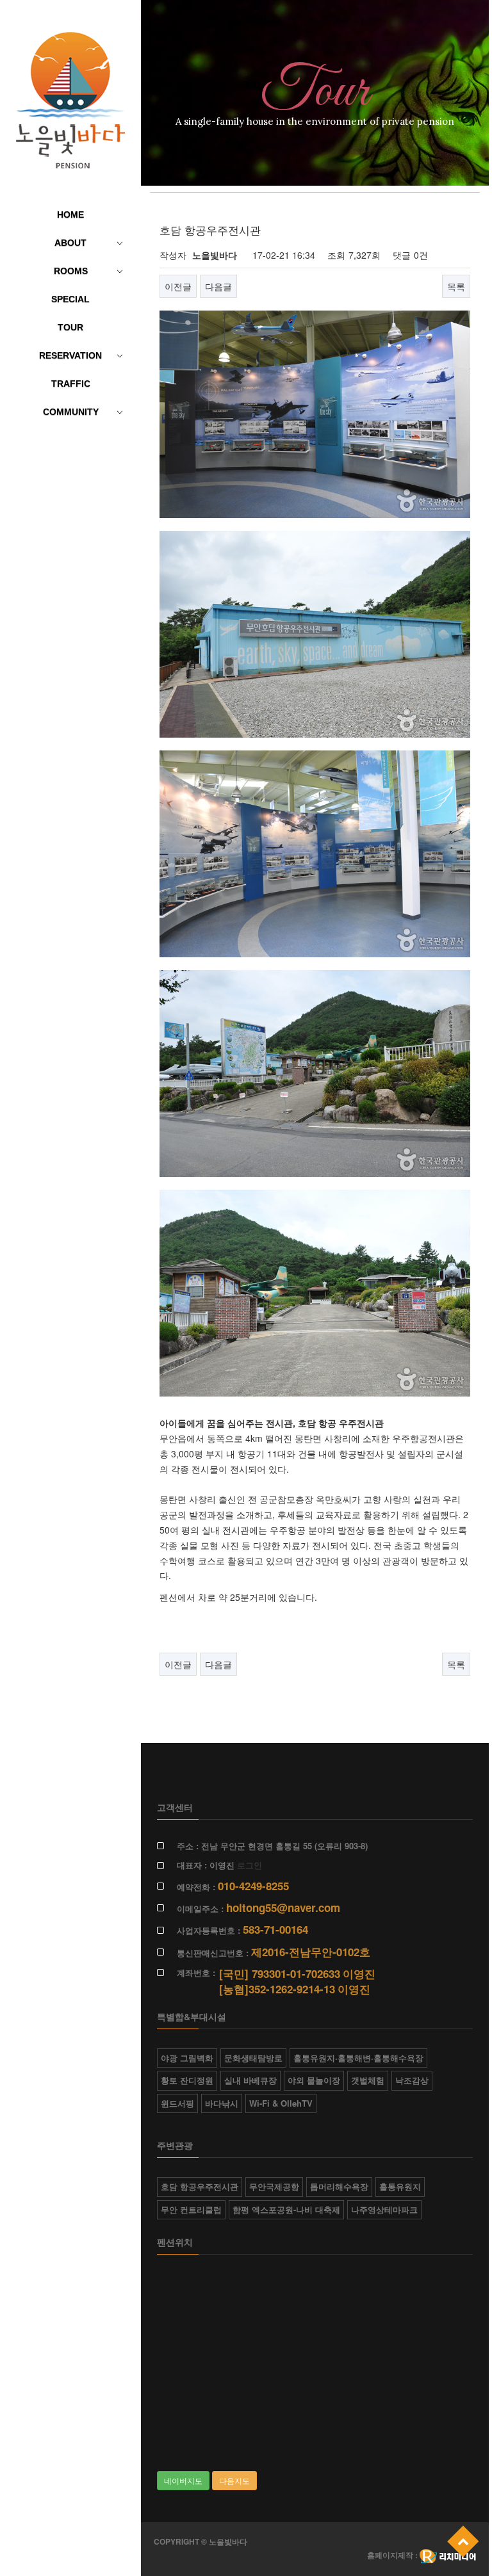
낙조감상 (412, 2080)
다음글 (218, 286)
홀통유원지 (400, 2186)
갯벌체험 (368, 2080)
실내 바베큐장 (250, 2080)
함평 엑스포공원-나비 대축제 (286, 2209)
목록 (456, 286)
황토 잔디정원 (187, 2080)
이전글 (178, 286)
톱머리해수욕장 (339, 2186)
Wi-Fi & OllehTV (281, 2103)
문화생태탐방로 (253, 2058)
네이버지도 (183, 2480)
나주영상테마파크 (384, 2209)
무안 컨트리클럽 (191, 2209)
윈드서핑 (177, 2103)
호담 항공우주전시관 (200, 2186)
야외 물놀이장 (314, 2080)
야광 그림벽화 (187, 2058)
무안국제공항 (274, 2186)
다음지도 (234, 2480)
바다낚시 (222, 2103)
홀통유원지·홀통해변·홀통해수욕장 (358, 2058)
